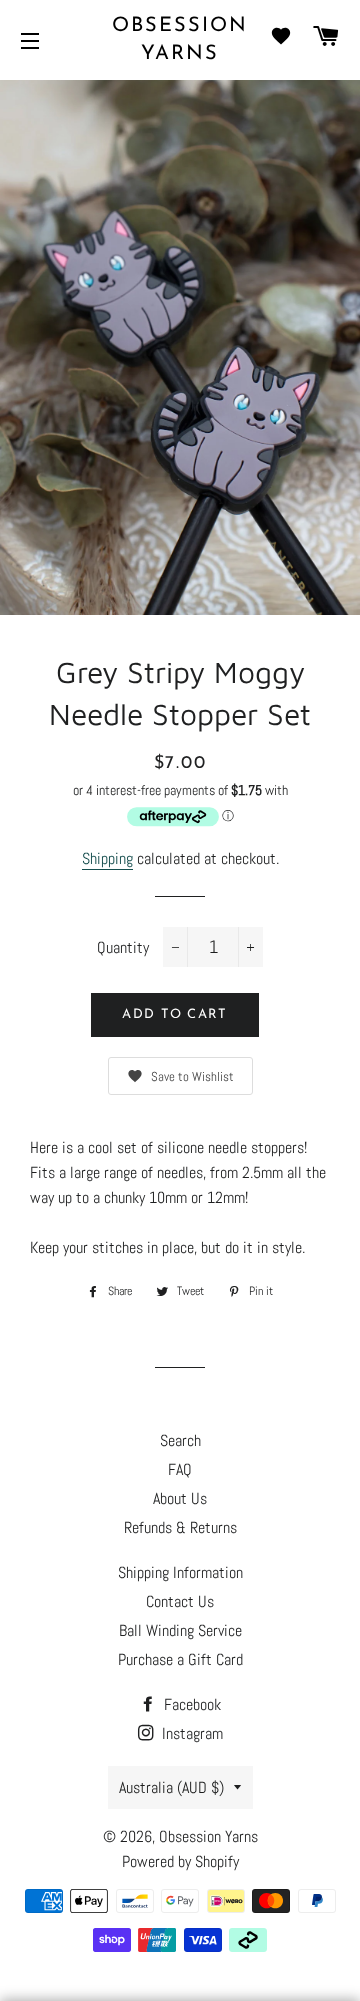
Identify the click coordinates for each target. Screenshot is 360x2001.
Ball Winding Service (180, 1630)
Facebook (190, 1704)
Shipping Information (180, 1572)
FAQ (180, 1469)
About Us (180, 1498)
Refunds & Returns (180, 1527)
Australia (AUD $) (171, 1787)
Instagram (190, 1733)
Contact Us (180, 1601)
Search (180, 1440)
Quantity (123, 947)
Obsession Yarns (180, 40)
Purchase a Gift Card (180, 1659)
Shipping (107, 858)
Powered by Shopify (180, 1861)
